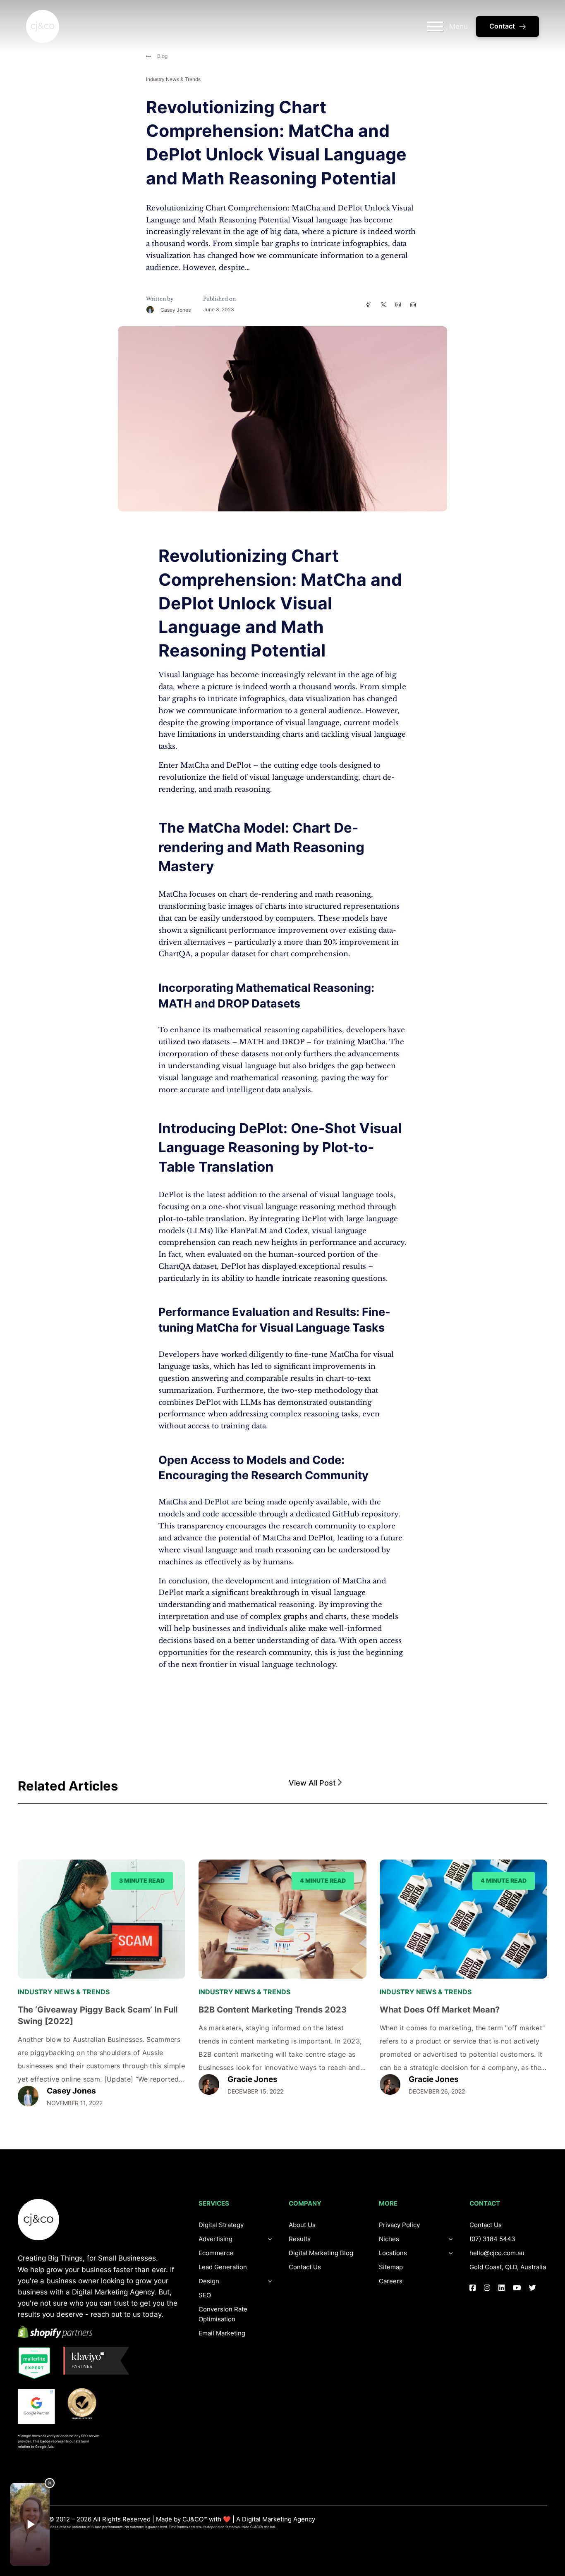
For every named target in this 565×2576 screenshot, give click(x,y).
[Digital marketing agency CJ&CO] (43, 26)
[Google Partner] (36, 2406)
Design (209, 2281)
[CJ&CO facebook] (473, 2288)
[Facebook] (368, 304)
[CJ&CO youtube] (517, 2288)
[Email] (413, 304)
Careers (391, 2281)
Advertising (215, 2239)
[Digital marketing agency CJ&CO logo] (38, 2220)
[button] (418, 1783)
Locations (393, 2253)
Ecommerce (216, 2253)
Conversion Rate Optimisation (223, 2314)
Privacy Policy (399, 2225)
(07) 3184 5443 (492, 2239)
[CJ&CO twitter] (533, 2288)
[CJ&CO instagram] (487, 2288)
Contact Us (305, 2267)
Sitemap (391, 2267)
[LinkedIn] (398, 304)
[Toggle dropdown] (270, 2281)
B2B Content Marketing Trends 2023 (273, 2010)
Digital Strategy (221, 2225)
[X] (383, 304)
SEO (205, 2295)
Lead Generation (223, 2267)
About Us (302, 2225)
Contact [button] (502, 26)
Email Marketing (222, 2333)
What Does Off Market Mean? (440, 2010)
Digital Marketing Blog (321, 2253)
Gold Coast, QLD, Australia (508, 2267)
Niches (389, 2239)
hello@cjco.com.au (497, 2253)
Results (300, 2239)
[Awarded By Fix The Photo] (86, 2404)
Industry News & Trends (173, 79)
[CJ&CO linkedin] (502, 2288)
